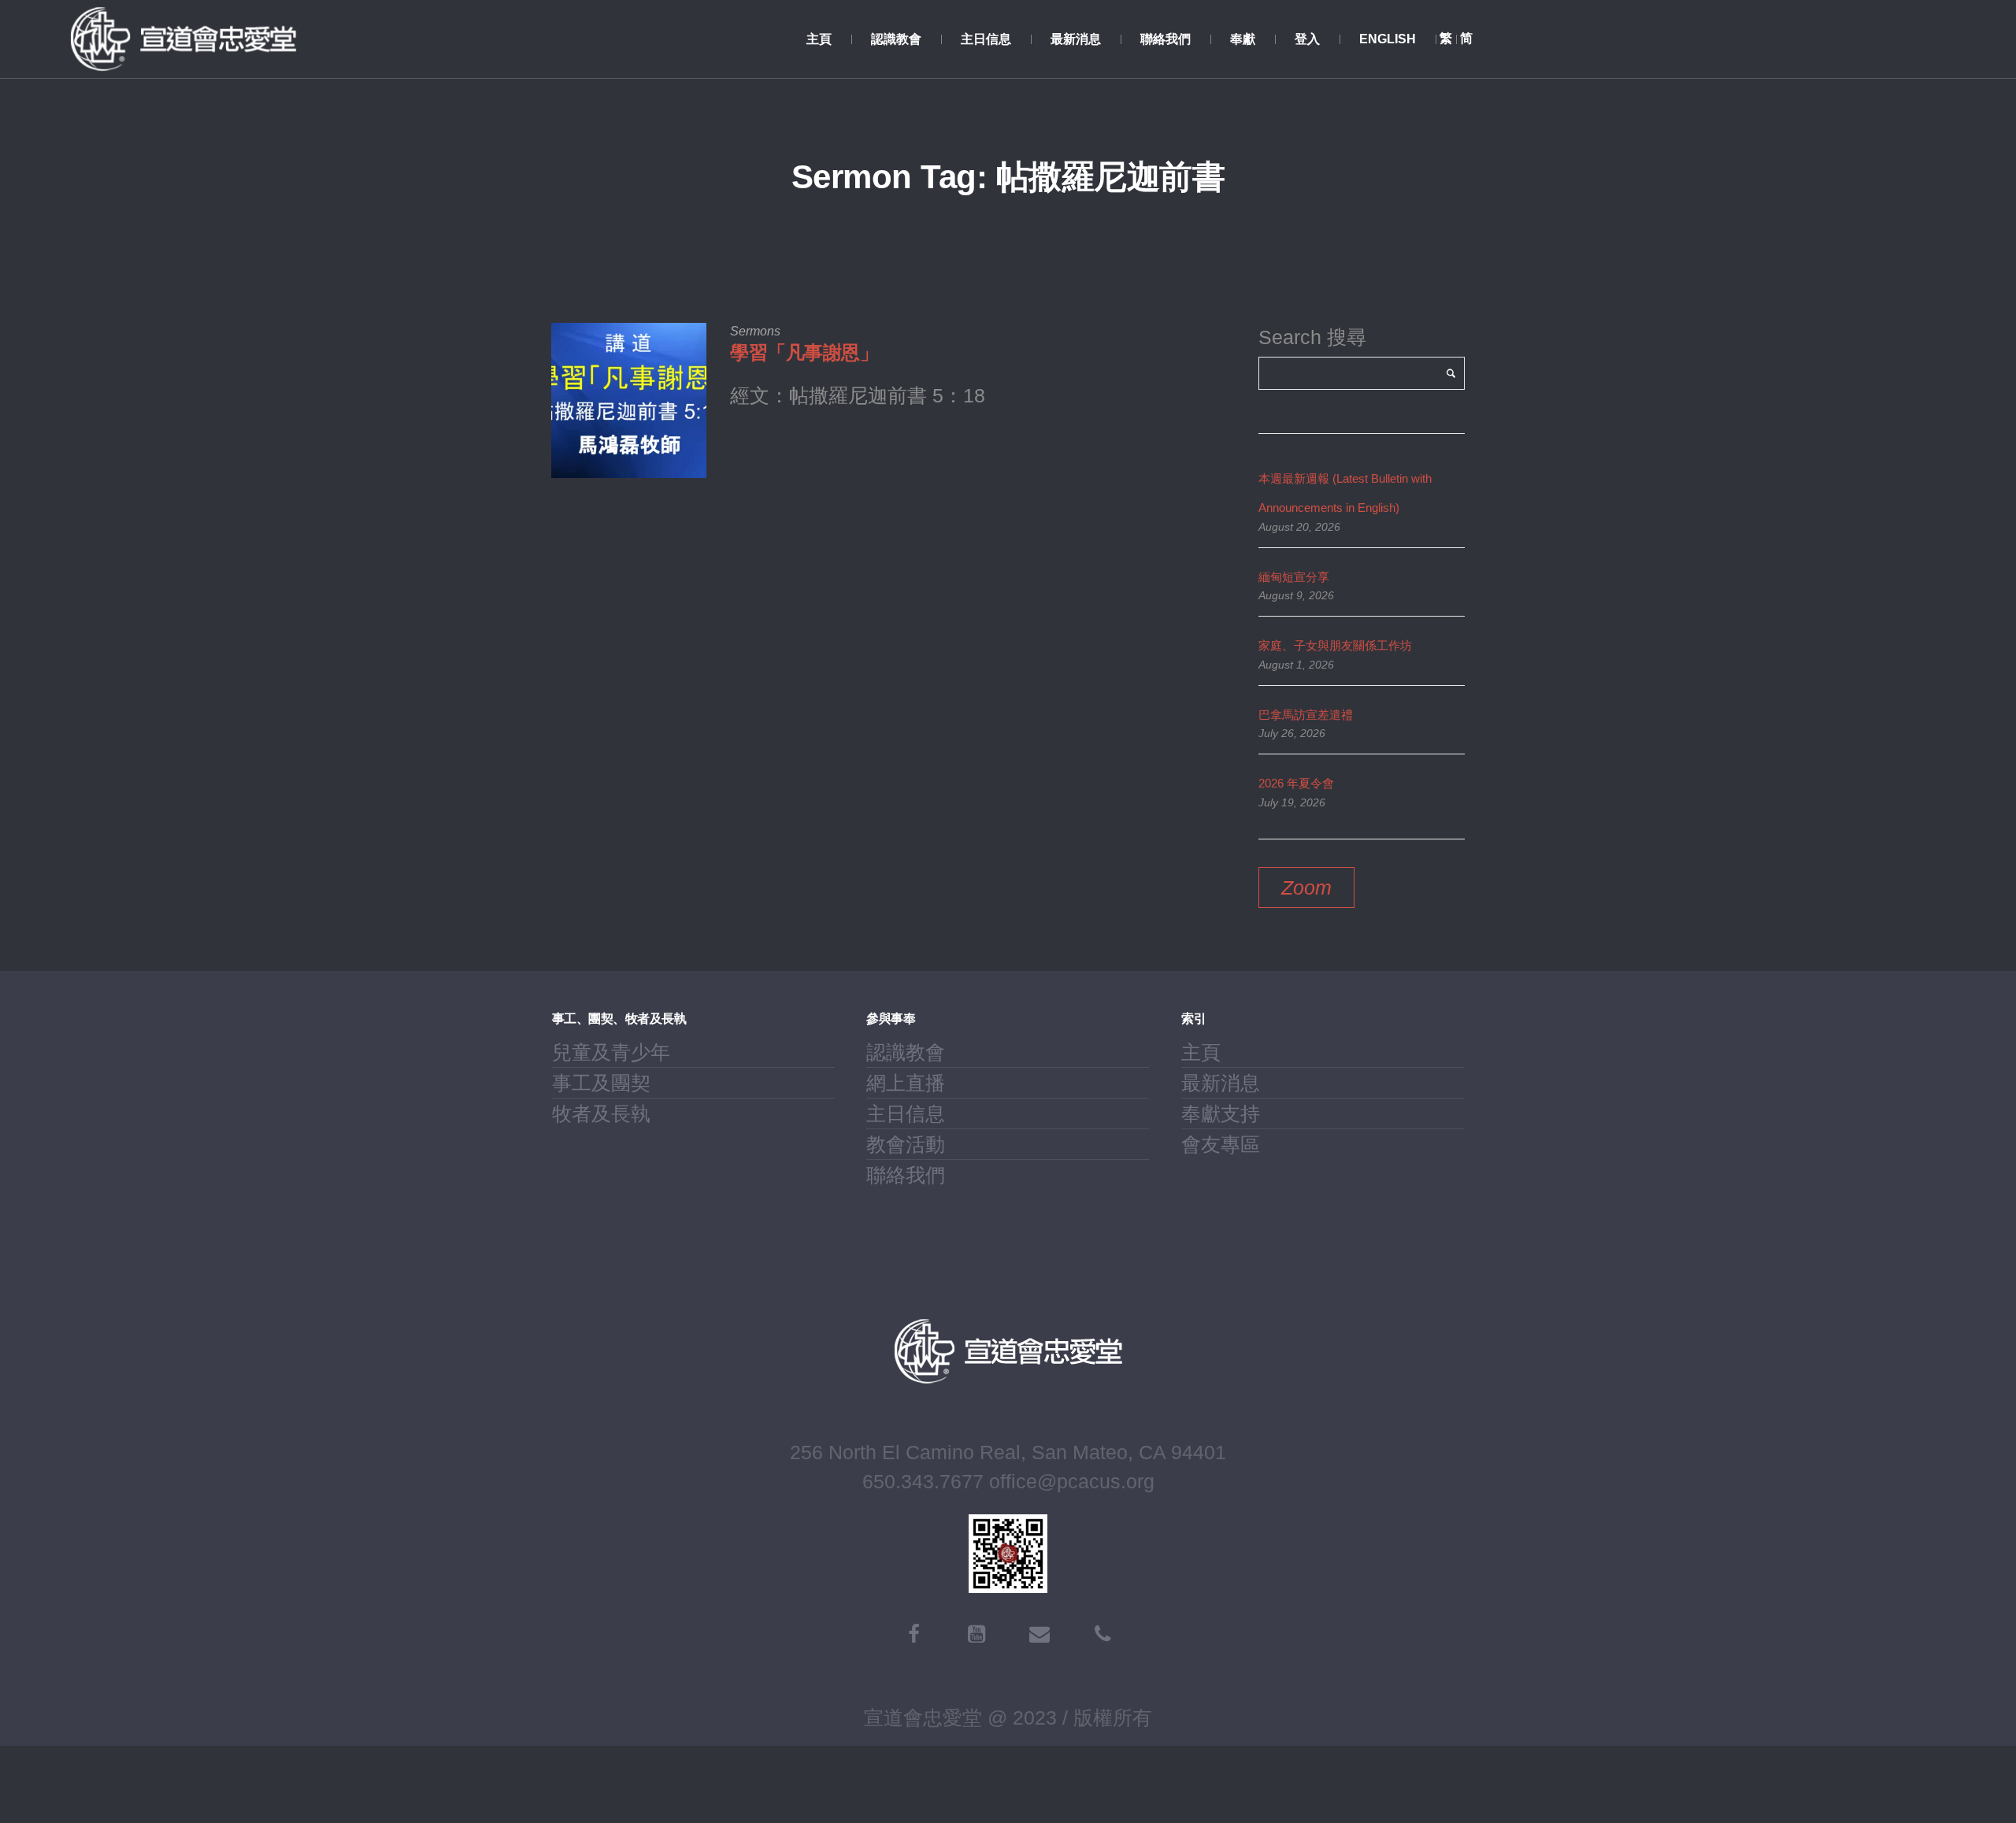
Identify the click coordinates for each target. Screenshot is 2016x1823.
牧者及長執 (601, 1113)
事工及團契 (601, 1083)
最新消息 (1221, 1083)
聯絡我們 (906, 1175)
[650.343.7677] (1102, 1634)
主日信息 (906, 1113)
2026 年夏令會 (1296, 783)
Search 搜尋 (1312, 337)
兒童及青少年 (611, 1052)
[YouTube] (976, 1634)
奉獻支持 (1221, 1113)
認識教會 (906, 1052)
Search (1451, 373)
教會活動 (906, 1144)
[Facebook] (913, 1634)
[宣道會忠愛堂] (1008, 1351)
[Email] (1039, 1634)
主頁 (1201, 1052)
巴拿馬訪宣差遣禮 (1306, 715)
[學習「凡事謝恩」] (629, 400)
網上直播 (906, 1083)
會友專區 (1221, 1144)
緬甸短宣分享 (1294, 577)
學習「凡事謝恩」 (804, 352)
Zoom (1306, 887)
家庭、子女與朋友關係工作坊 (1335, 645)
